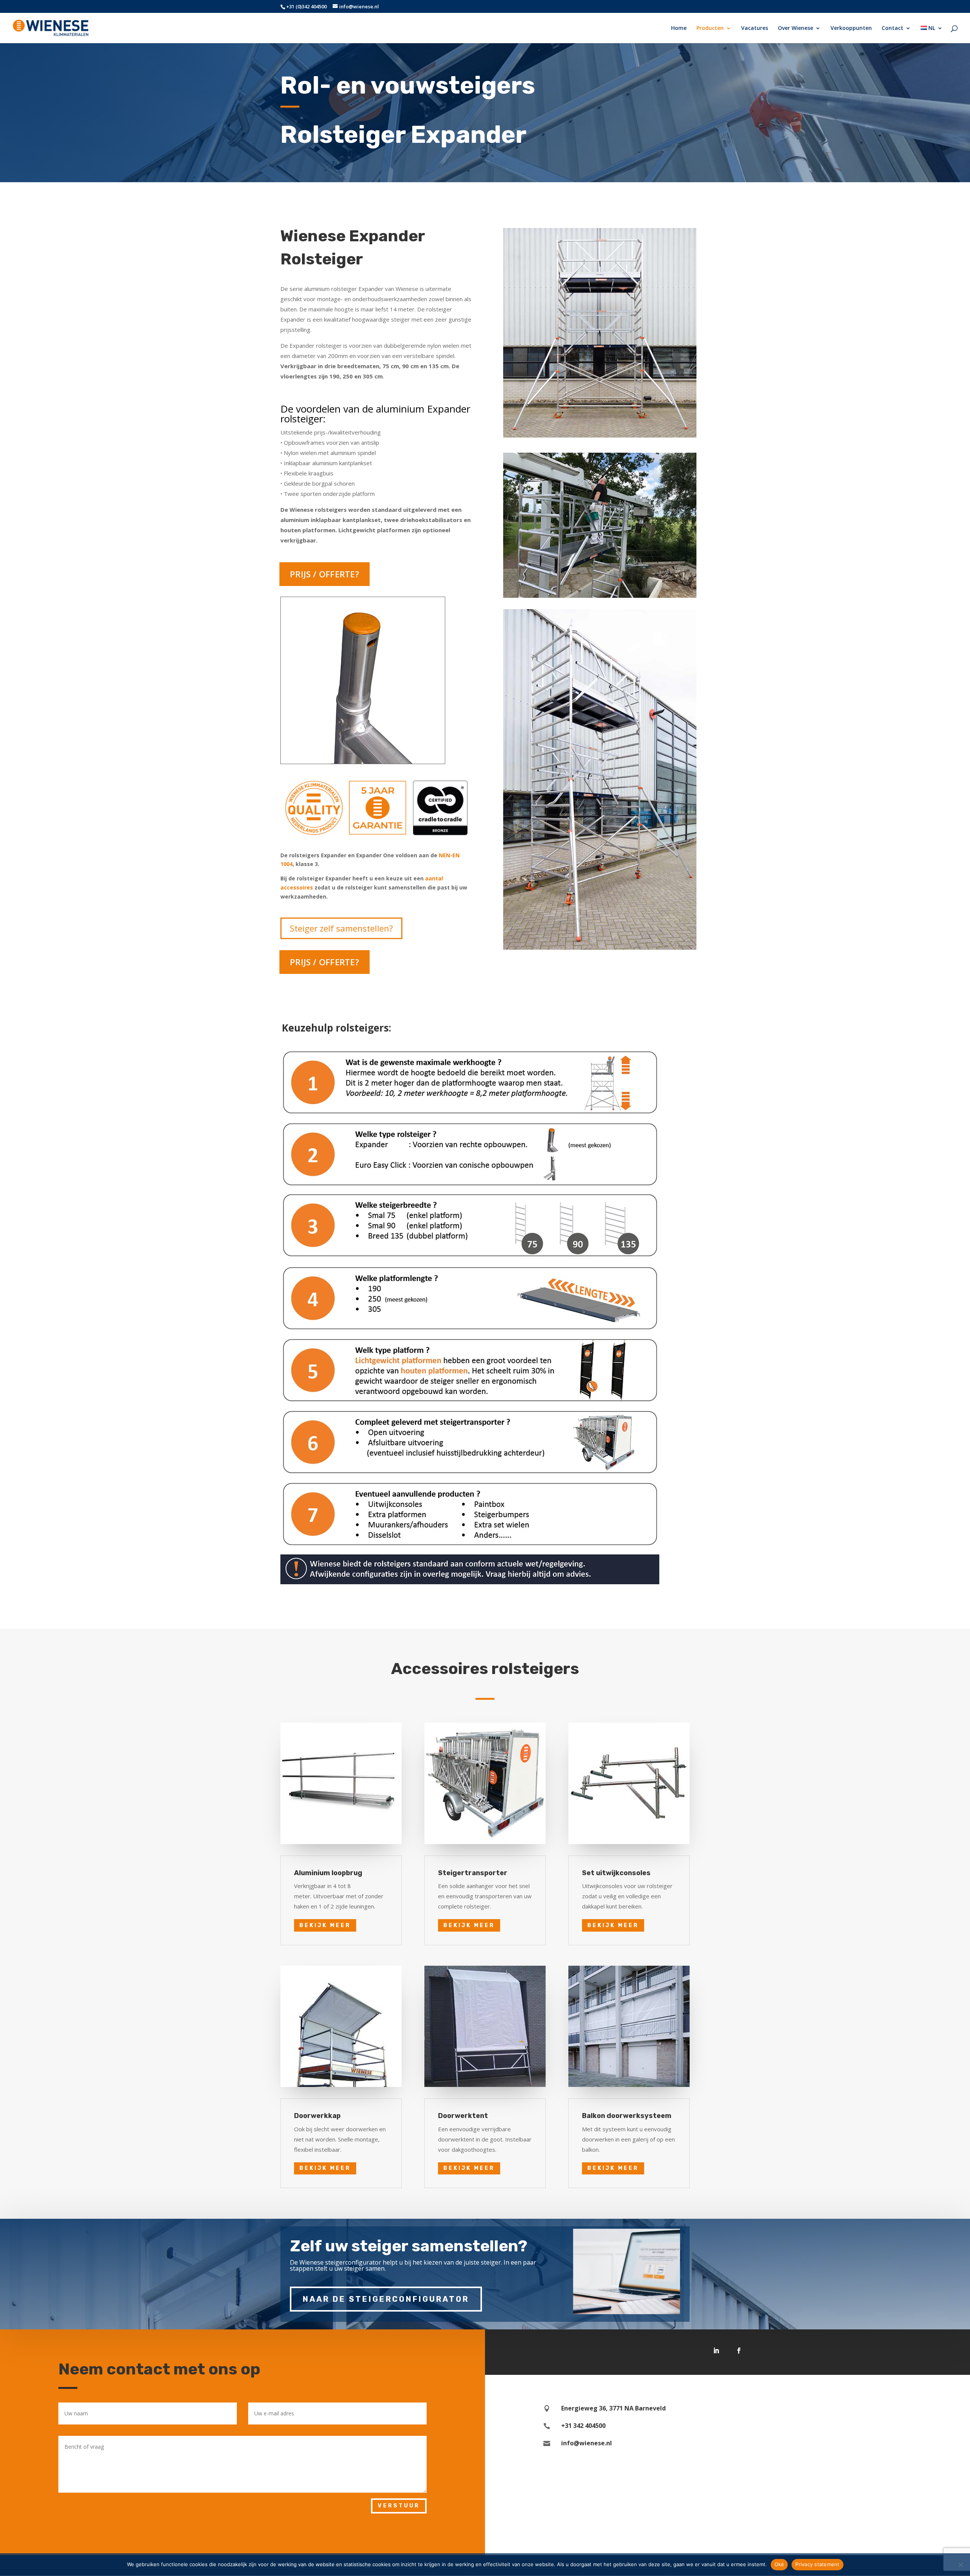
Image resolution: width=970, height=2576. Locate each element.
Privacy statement (817, 2564)
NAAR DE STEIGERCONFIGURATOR (386, 2299)
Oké (779, 2564)
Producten (710, 28)
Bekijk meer (325, 1925)
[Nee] (961, 2565)
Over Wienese (796, 28)
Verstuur (399, 2506)
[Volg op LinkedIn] (716, 2351)
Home (679, 28)
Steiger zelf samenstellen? (341, 928)
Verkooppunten (851, 28)
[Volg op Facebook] (739, 2351)
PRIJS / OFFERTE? (325, 574)
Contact (893, 28)
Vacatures (755, 28)
